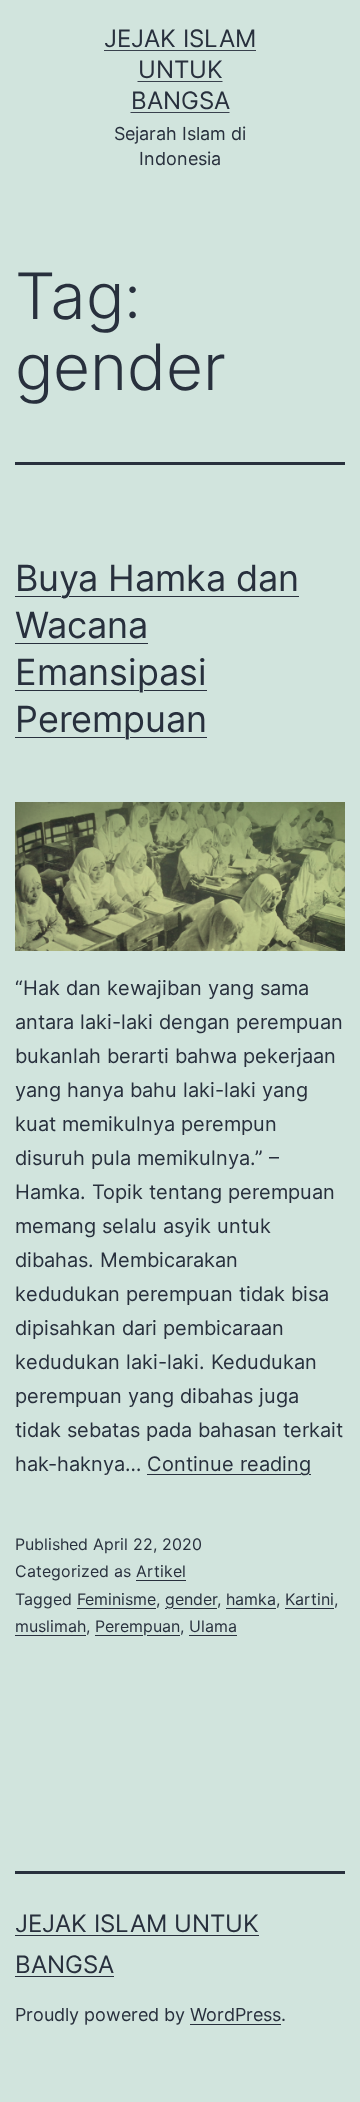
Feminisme (116, 1599)
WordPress (235, 2014)
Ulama (213, 1626)
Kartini (309, 1599)
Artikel (161, 1571)
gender (191, 1599)
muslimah (50, 1626)
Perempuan (137, 1626)
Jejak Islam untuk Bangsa (180, 69)
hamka (251, 1599)
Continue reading (229, 1464)
